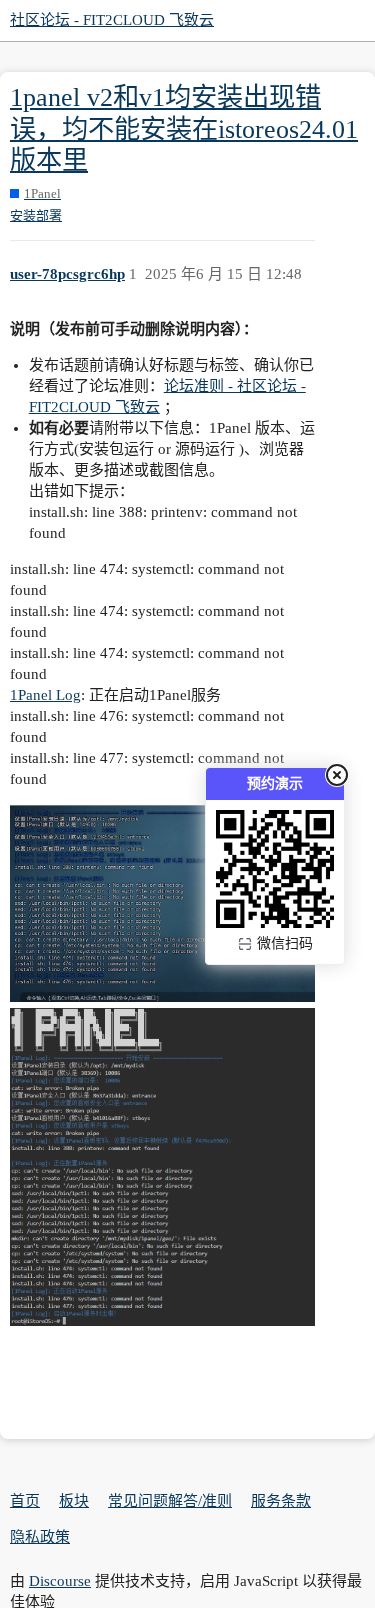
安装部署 (36, 215)
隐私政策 (40, 1537)
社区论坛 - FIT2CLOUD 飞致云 (112, 20)
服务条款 (281, 1501)
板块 (74, 1501)
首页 (25, 1501)
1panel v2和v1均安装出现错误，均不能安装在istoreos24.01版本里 (184, 129)
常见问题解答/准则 (170, 1501)
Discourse (60, 1581)
